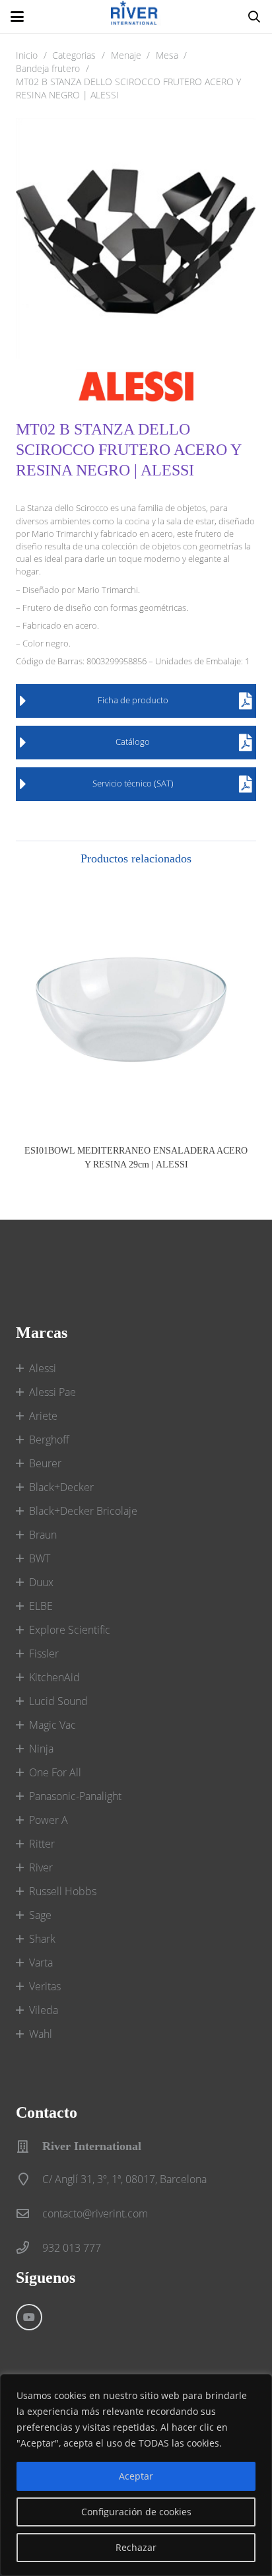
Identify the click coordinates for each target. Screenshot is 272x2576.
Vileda (44, 2010)
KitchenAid (54, 1677)
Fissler (44, 1654)
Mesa (167, 55)
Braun (43, 1535)
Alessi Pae (52, 1392)
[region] (136, 2475)
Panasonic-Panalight (75, 1796)
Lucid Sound (58, 1701)
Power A (49, 1820)
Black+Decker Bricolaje (83, 1511)
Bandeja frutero (48, 68)
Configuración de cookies (136, 2512)
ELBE (41, 1606)
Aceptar (136, 2476)
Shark (42, 1939)
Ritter (42, 1844)
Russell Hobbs (63, 1891)
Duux (41, 1582)
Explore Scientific (70, 1630)
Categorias (74, 55)
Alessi (43, 1368)
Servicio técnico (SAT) (133, 783)
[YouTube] (29, 2317)
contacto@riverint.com (95, 2213)
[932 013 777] (29, 2247)
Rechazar (136, 2547)
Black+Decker (61, 1487)
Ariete (43, 1416)
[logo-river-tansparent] (136, 17)
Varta (41, 1963)
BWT (40, 1558)
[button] (17, 17)
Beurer (45, 1463)
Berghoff (49, 1440)
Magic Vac (52, 1725)
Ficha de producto (133, 700)
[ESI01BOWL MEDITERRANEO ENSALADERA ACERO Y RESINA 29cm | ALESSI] (136, 1008)
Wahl (41, 2034)
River (41, 1867)
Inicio (27, 55)
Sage (40, 1915)
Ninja (41, 1749)
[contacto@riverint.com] (29, 2213)
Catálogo (133, 742)
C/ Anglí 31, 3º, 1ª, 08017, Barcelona (124, 2179)
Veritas (45, 1986)
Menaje (126, 55)
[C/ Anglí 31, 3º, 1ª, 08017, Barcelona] (29, 2179)
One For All (55, 1772)
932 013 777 (72, 2248)
